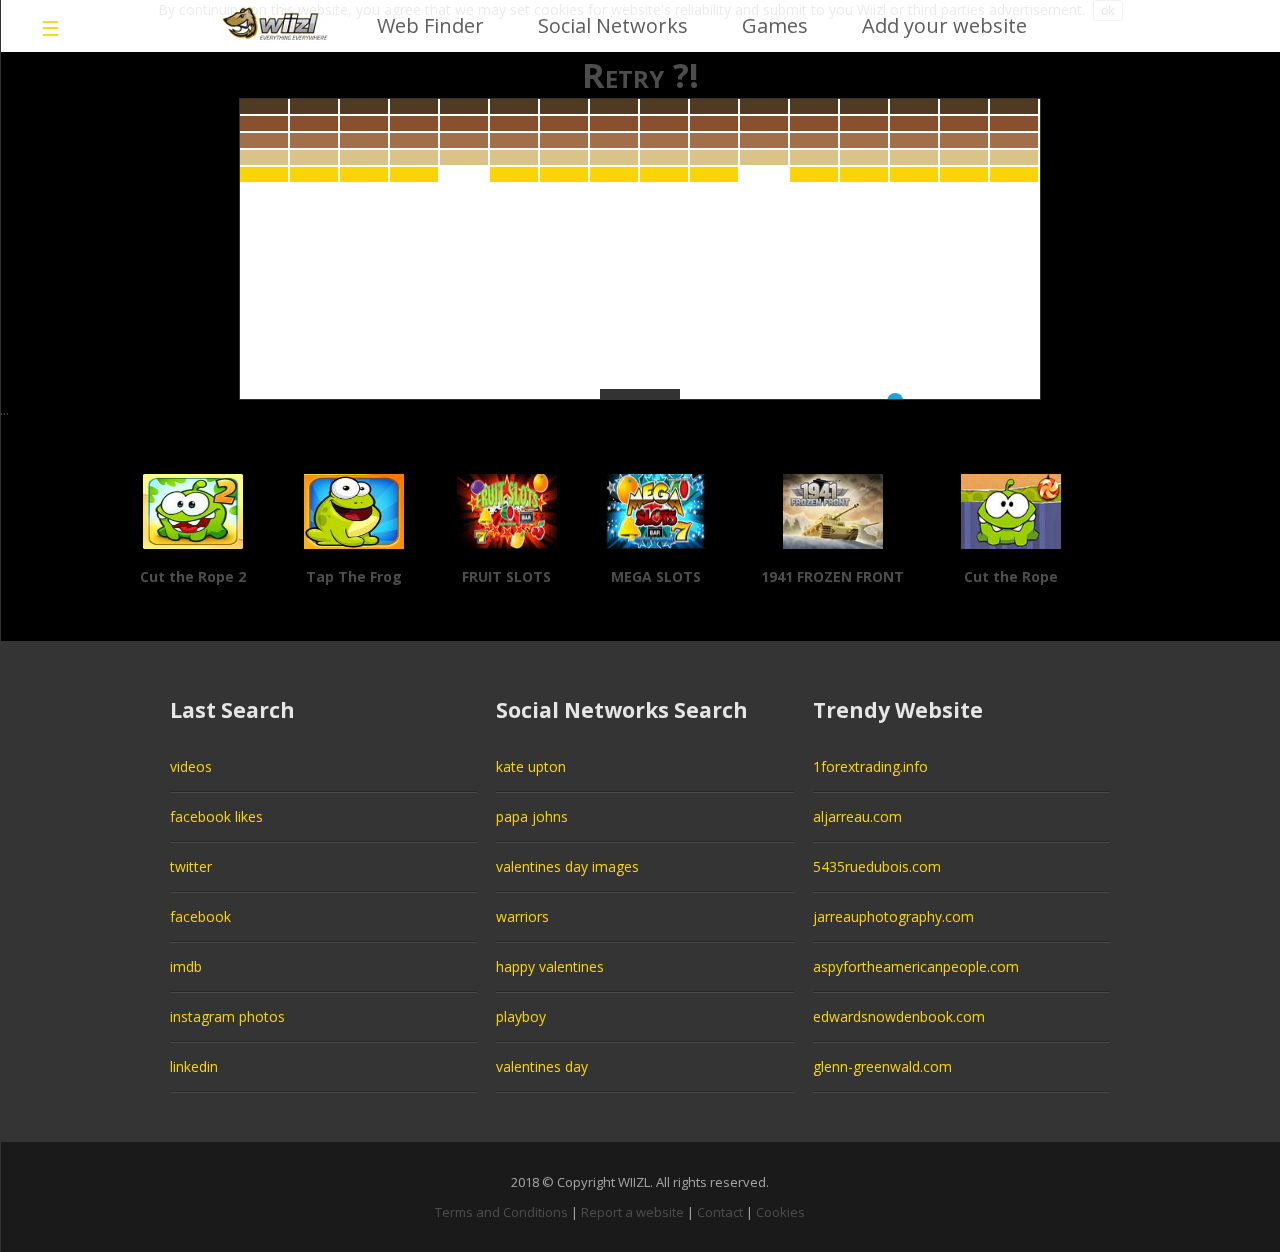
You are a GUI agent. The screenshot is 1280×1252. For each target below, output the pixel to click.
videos (191, 766)
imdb (186, 966)
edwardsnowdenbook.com (899, 1016)
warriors (522, 916)
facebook (200, 916)
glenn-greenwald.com (882, 1066)
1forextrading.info (870, 766)
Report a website (632, 1212)
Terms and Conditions (501, 1212)
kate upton (531, 766)
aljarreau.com (857, 816)
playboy (521, 1016)
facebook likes (216, 816)
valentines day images (567, 866)
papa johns (532, 816)
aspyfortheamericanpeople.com (916, 966)
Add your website (944, 25)
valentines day (542, 1066)
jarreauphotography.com (893, 916)
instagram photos (227, 1016)
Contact (720, 1212)
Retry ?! (640, 75)
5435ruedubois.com (877, 866)
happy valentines (550, 966)
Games (775, 25)
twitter (191, 866)
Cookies (780, 1212)
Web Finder (430, 25)
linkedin (194, 1066)
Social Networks (613, 25)
